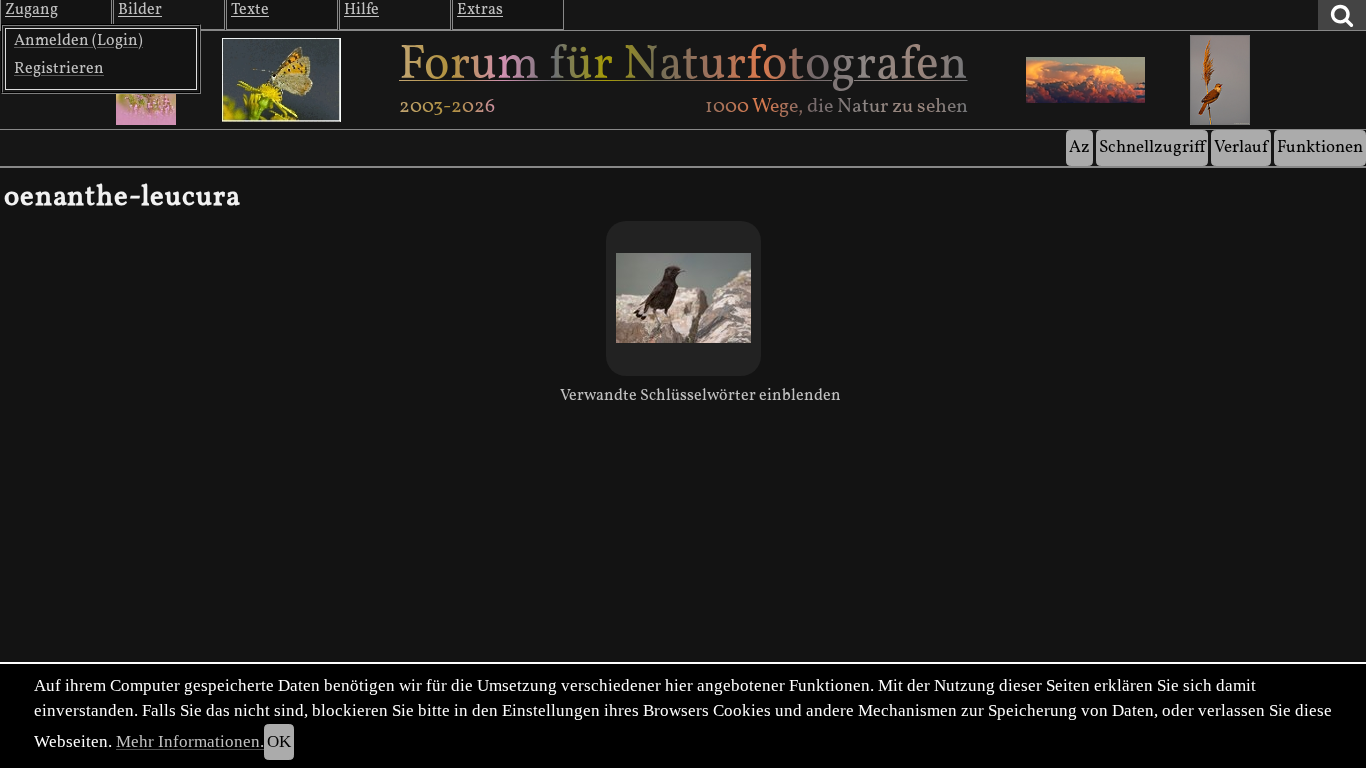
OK (279, 741)
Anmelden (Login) (78, 41)
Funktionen (1320, 147)
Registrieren (59, 69)
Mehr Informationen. (190, 741)
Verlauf (1241, 147)
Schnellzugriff (1152, 147)
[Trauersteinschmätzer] (683, 298)
